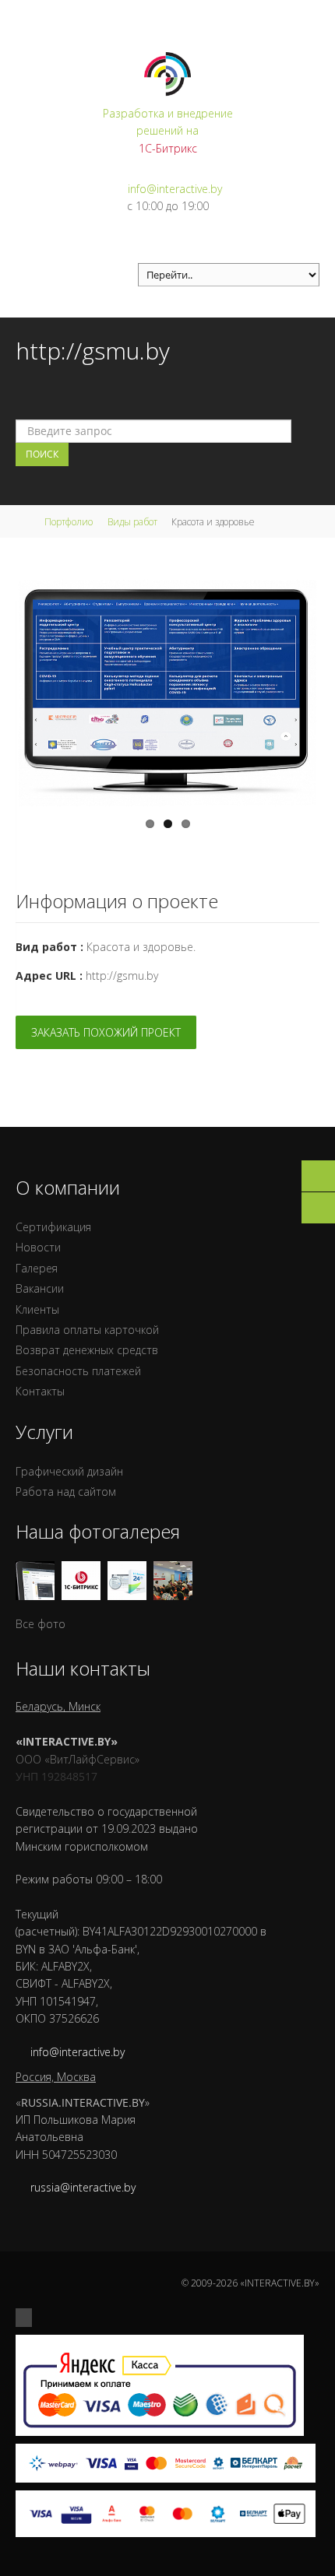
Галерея (37, 1268)
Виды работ (132, 522)
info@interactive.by (175, 189)
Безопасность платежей (78, 1371)
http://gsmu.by (122, 976)
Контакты (40, 1391)
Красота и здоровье (140, 947)
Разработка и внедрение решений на (168, 131)
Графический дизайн (69, 1471)
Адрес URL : (49, 976)
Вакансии (40, 1288)
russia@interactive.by (83, 2187)
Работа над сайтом (66, 1492)
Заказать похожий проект (106, 1032)
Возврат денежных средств (87, 1350)
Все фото (41, 1624)
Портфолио (69, 522)
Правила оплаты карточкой (87, 1330)
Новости (38, 1247)
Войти (305, 15)
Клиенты (37, 1309)
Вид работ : (49, 947)
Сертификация (53, 1227)
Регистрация (250, 15)
